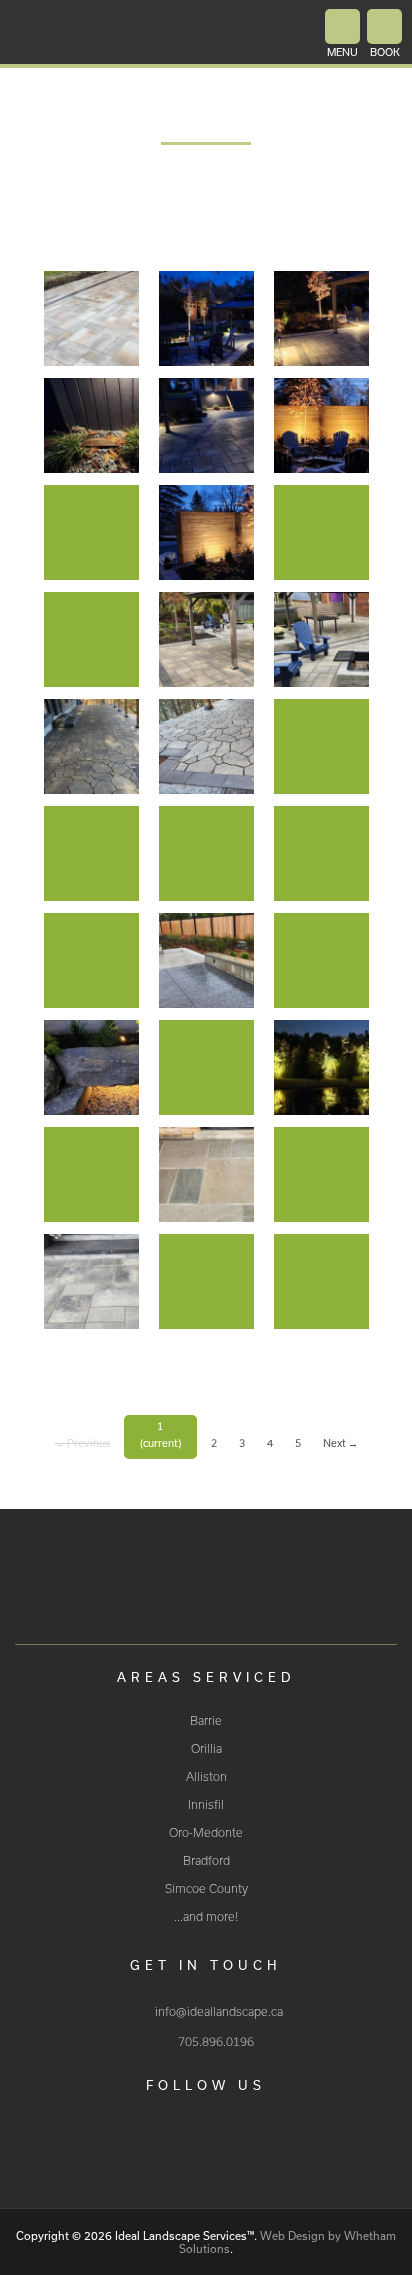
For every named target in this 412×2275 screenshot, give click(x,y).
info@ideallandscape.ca (219, 2011)
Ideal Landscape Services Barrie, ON (130, 34)
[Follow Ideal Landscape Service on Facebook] (184, 2151)
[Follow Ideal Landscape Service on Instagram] (228, 2151)
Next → (340, 1443)
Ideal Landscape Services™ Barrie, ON (206, 1591)
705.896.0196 (216, 2041)
